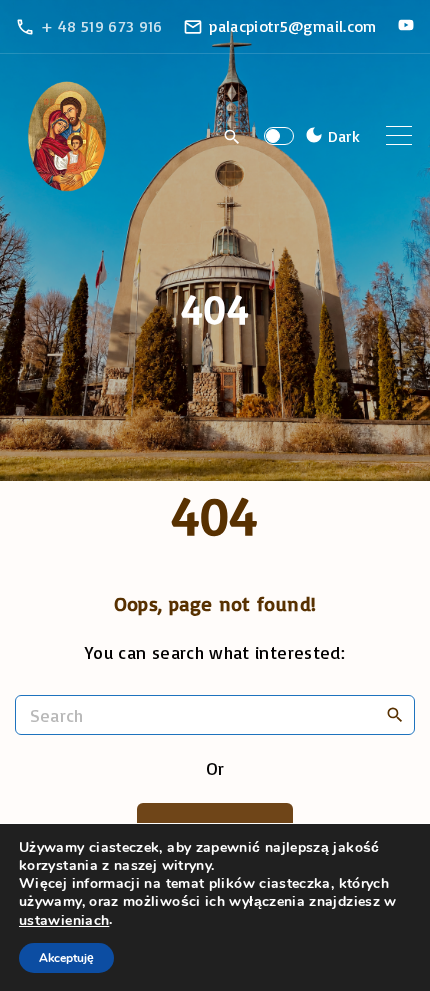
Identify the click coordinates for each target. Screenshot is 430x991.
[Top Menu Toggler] (399, 136)
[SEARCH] (395, 714)
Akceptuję (66, 958)
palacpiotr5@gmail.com (293, 26)
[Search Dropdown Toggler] (232, 137)
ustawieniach (64, 921)
